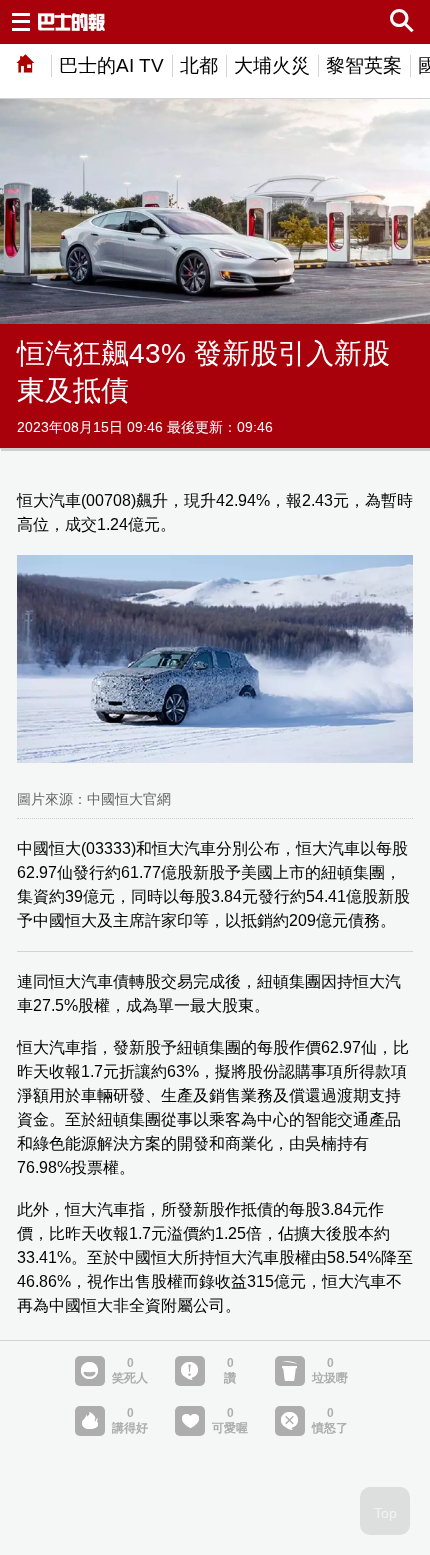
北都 (199, 65)
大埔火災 (272, 65)
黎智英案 (364, 65)
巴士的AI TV (111, 65)
